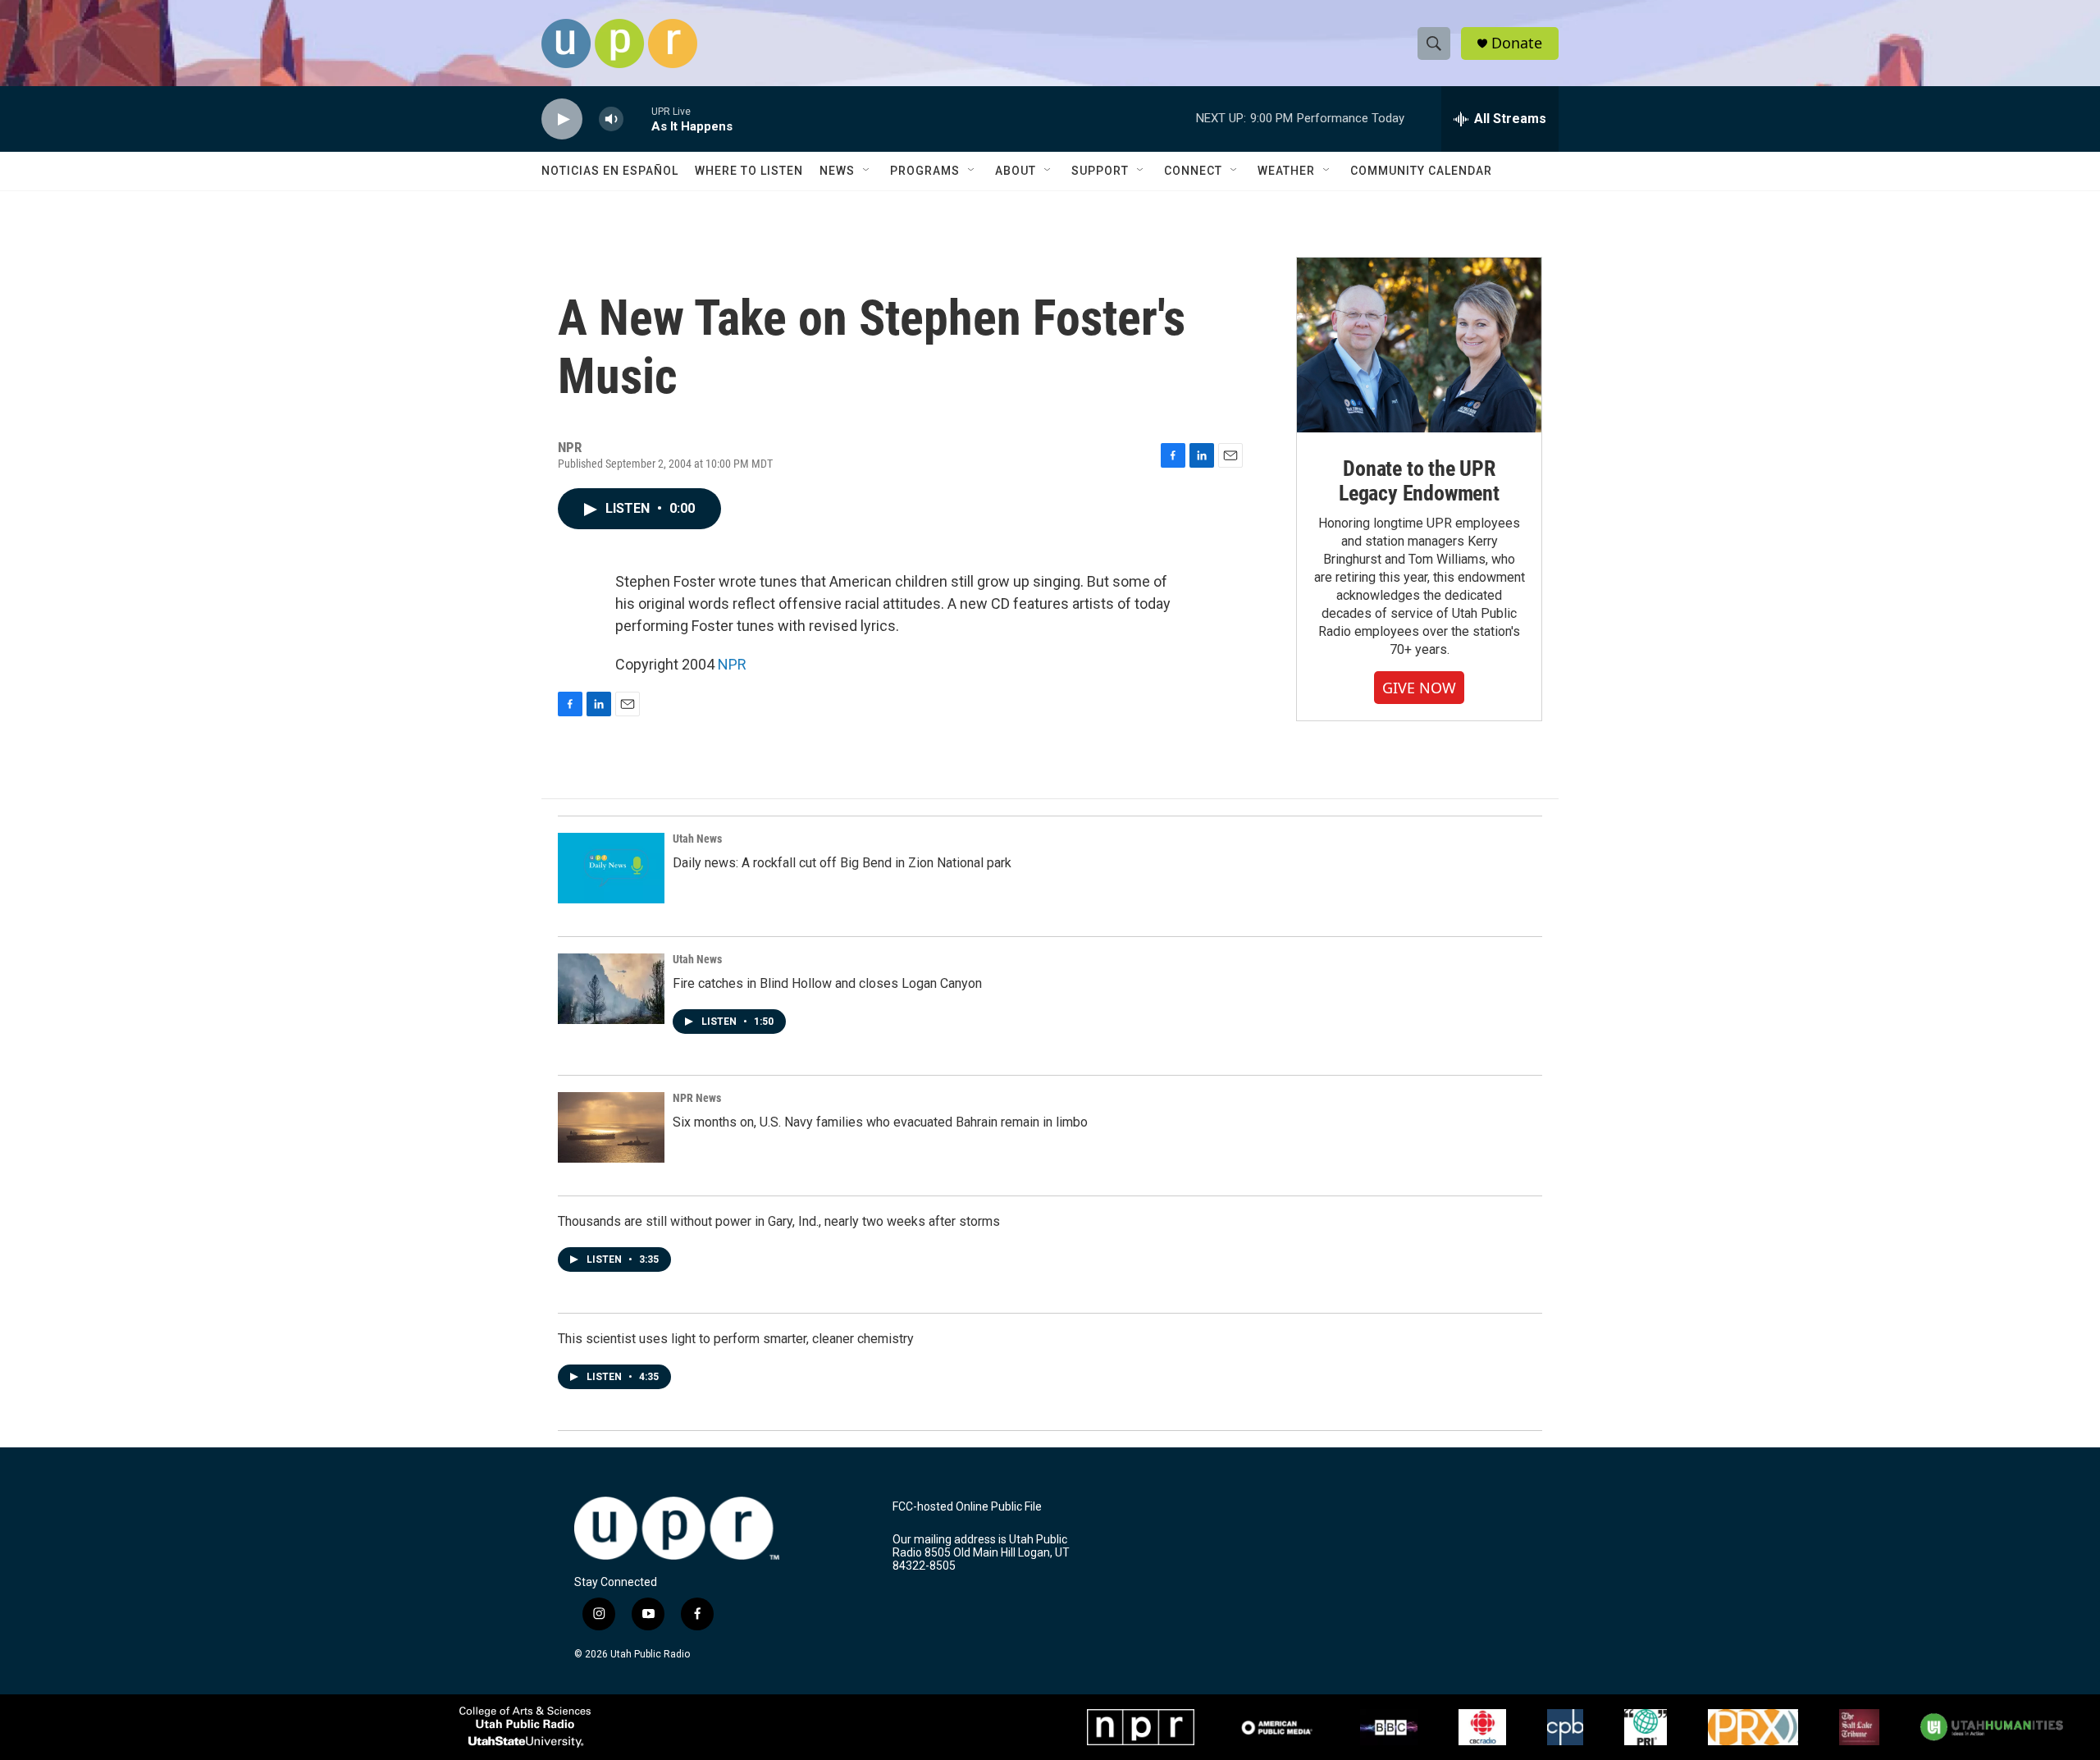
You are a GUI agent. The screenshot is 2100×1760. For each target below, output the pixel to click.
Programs (925, 171)
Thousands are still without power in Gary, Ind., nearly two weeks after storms (779, 1221)
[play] (562, 119)
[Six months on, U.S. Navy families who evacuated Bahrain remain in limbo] (611, 1127)
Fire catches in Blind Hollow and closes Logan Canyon (827, 983)
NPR (732, 664)
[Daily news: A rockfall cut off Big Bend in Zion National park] (611, 868)
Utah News (697, 839)
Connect (1193, 171)
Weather (1286, 171)
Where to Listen (749, 171)
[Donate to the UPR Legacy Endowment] (1419, 345)
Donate (1517, 43)
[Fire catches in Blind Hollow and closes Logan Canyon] (611, 989)
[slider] (637, 119)
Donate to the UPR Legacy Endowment (1419, 481)
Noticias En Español (610, 171)
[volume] (611, 119)
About (1016, 171)
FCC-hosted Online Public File (967, 1507)
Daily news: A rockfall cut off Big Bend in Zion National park (842, 863)
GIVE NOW (1419, 688)
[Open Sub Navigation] (867, 171)
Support (1100, 171)
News (837, 171)
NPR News (697, 1098)
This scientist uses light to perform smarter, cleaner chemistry (736, 1339)
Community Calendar (1421, 171)
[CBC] (1482, 1727)
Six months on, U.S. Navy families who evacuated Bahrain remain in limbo (880, 1122)
